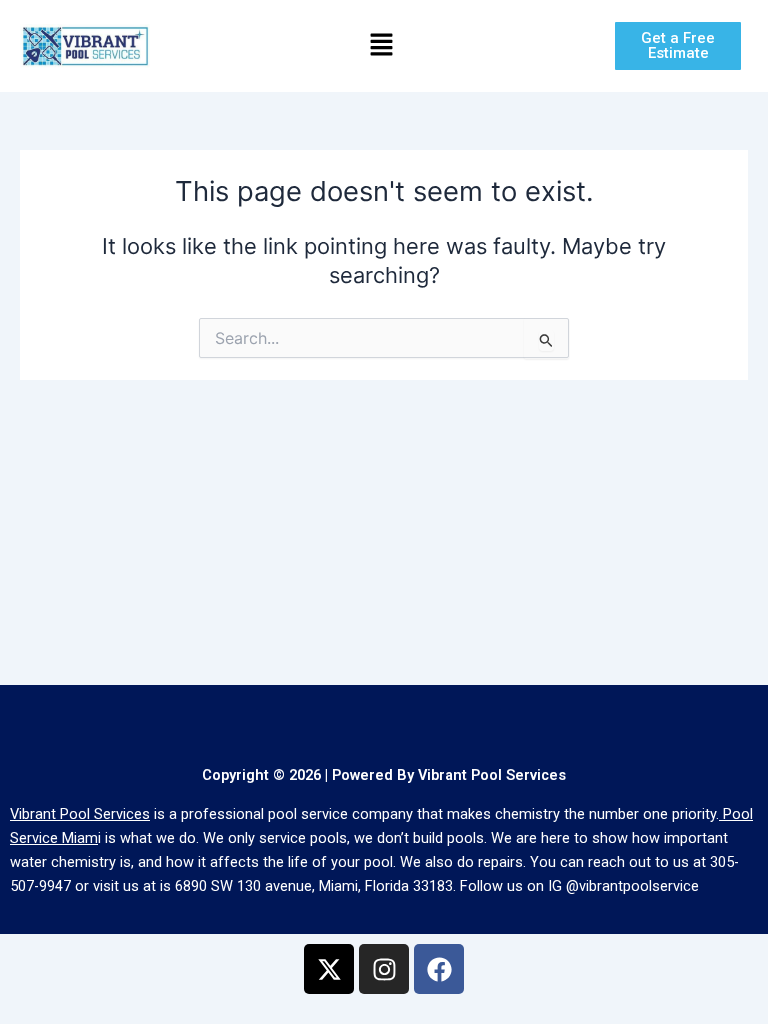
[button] (381, 45)
